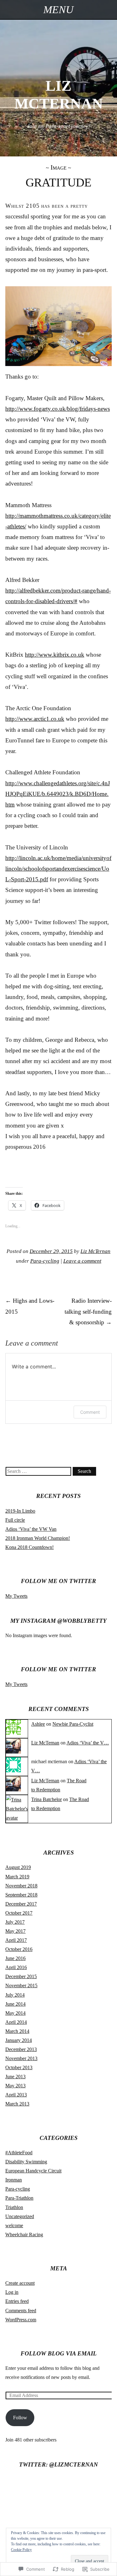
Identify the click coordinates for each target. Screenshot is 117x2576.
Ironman (14, 2180)
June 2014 (15, 2004)
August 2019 (18, 1867)
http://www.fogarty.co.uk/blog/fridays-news (58, 409)
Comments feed (21, 2311)
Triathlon (14, 2207)
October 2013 (19, 2067)
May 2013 (15, 2086)
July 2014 (15, 1995)
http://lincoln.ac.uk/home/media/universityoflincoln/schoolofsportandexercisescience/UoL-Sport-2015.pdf (58, 869)
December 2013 (21, 2049)
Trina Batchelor (46, 1799)
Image (58, 167)
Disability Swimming (26, 2162)
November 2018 (21, 1886)
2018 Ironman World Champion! (38, 1538)
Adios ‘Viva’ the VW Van (31, 1529)
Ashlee (38, 1724)
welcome (14, 2225)
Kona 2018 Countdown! (29, 1547)
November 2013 (21, 2058)
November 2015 (21, 1985)
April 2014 (16, 2022)
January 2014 (19, 2040)
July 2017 (15, 1922)
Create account (20, 2283)
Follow (20, 2418)
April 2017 (16, 1940)
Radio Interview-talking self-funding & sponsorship (88, 1311)
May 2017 (15, 1931)
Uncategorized (20, 2216)
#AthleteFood (19, 2153)
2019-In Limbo (20, 1511)
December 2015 (21, 1976)
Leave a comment (82, 1261)
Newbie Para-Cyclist (73, 1724)
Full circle (15, 1520)
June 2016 (15, 1958)
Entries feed (17, 2301)
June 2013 (15, 2077)
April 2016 (16, 1967)
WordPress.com (21, 2320)
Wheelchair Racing (24, 2235)
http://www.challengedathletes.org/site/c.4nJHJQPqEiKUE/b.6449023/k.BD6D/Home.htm (58, 794)
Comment (90, 1412)
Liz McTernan (95, 1251)
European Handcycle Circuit (33, 2171)
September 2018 (21, 1895)
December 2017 (21, 1904)
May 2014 (15, 2013)
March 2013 (17, 2104)
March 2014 (17, 2031)
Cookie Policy (21, 2550)
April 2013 (16, 2095)
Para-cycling (45, 1261)
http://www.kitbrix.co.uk (55, 655)
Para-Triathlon (19, 2198)
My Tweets (16, 1596)
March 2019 (17, 1877)
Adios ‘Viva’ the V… (88, 1743)
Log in (12, 2292)
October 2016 (19, 1949)
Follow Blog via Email (59, 2353)
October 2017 (19, 1913)
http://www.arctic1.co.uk (35, 719)
